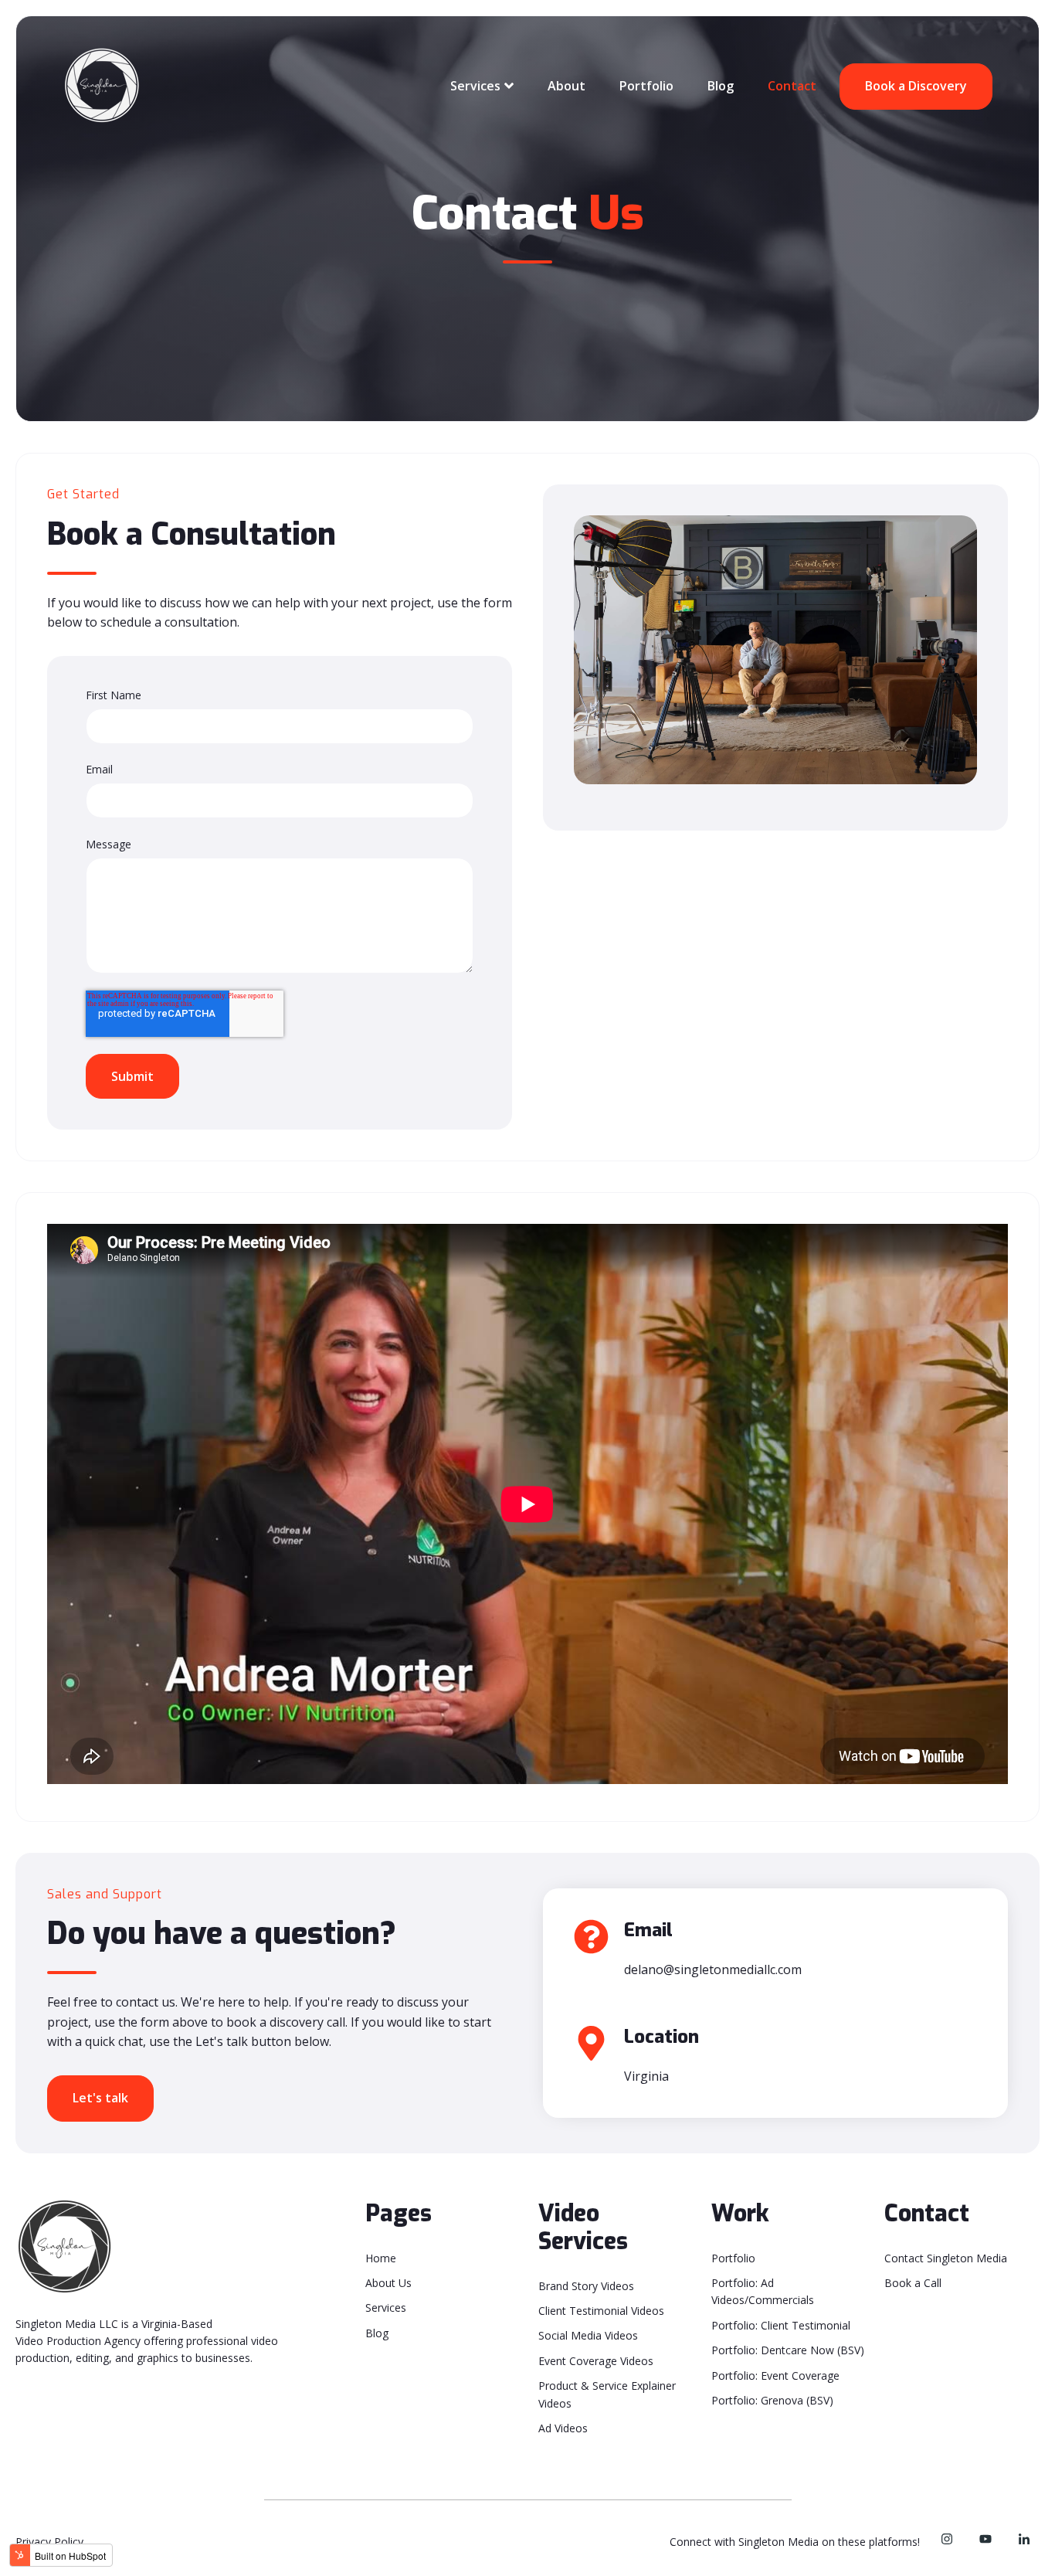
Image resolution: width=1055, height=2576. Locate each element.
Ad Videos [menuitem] (563, 2428)
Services (475, 86)
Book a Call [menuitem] (913, 2283)
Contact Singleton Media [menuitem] (946, 2258)
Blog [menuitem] (377, 2333)
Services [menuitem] (386, 2308)
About (567, 86)
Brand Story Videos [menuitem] (586, 2286)
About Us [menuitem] (388, 2283)
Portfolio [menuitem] (733, 2258)
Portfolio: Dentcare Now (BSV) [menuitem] (788, 2350)
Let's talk (100, 2098)
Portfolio (646, 86)
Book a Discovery (916, 86)
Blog (721, 86)
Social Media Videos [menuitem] (588, 2335)
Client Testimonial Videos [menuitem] (601, 2311)
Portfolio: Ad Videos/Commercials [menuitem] (763, 2291)
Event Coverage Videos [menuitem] (596, 2361)
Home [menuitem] (381, 2258)
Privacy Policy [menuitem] (49, 2542)
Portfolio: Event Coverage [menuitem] (775, 2375)
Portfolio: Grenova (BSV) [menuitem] (772, 2400)
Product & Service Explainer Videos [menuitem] (607, 2394)
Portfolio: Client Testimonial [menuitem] (781, 2325)
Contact (792, 86)
